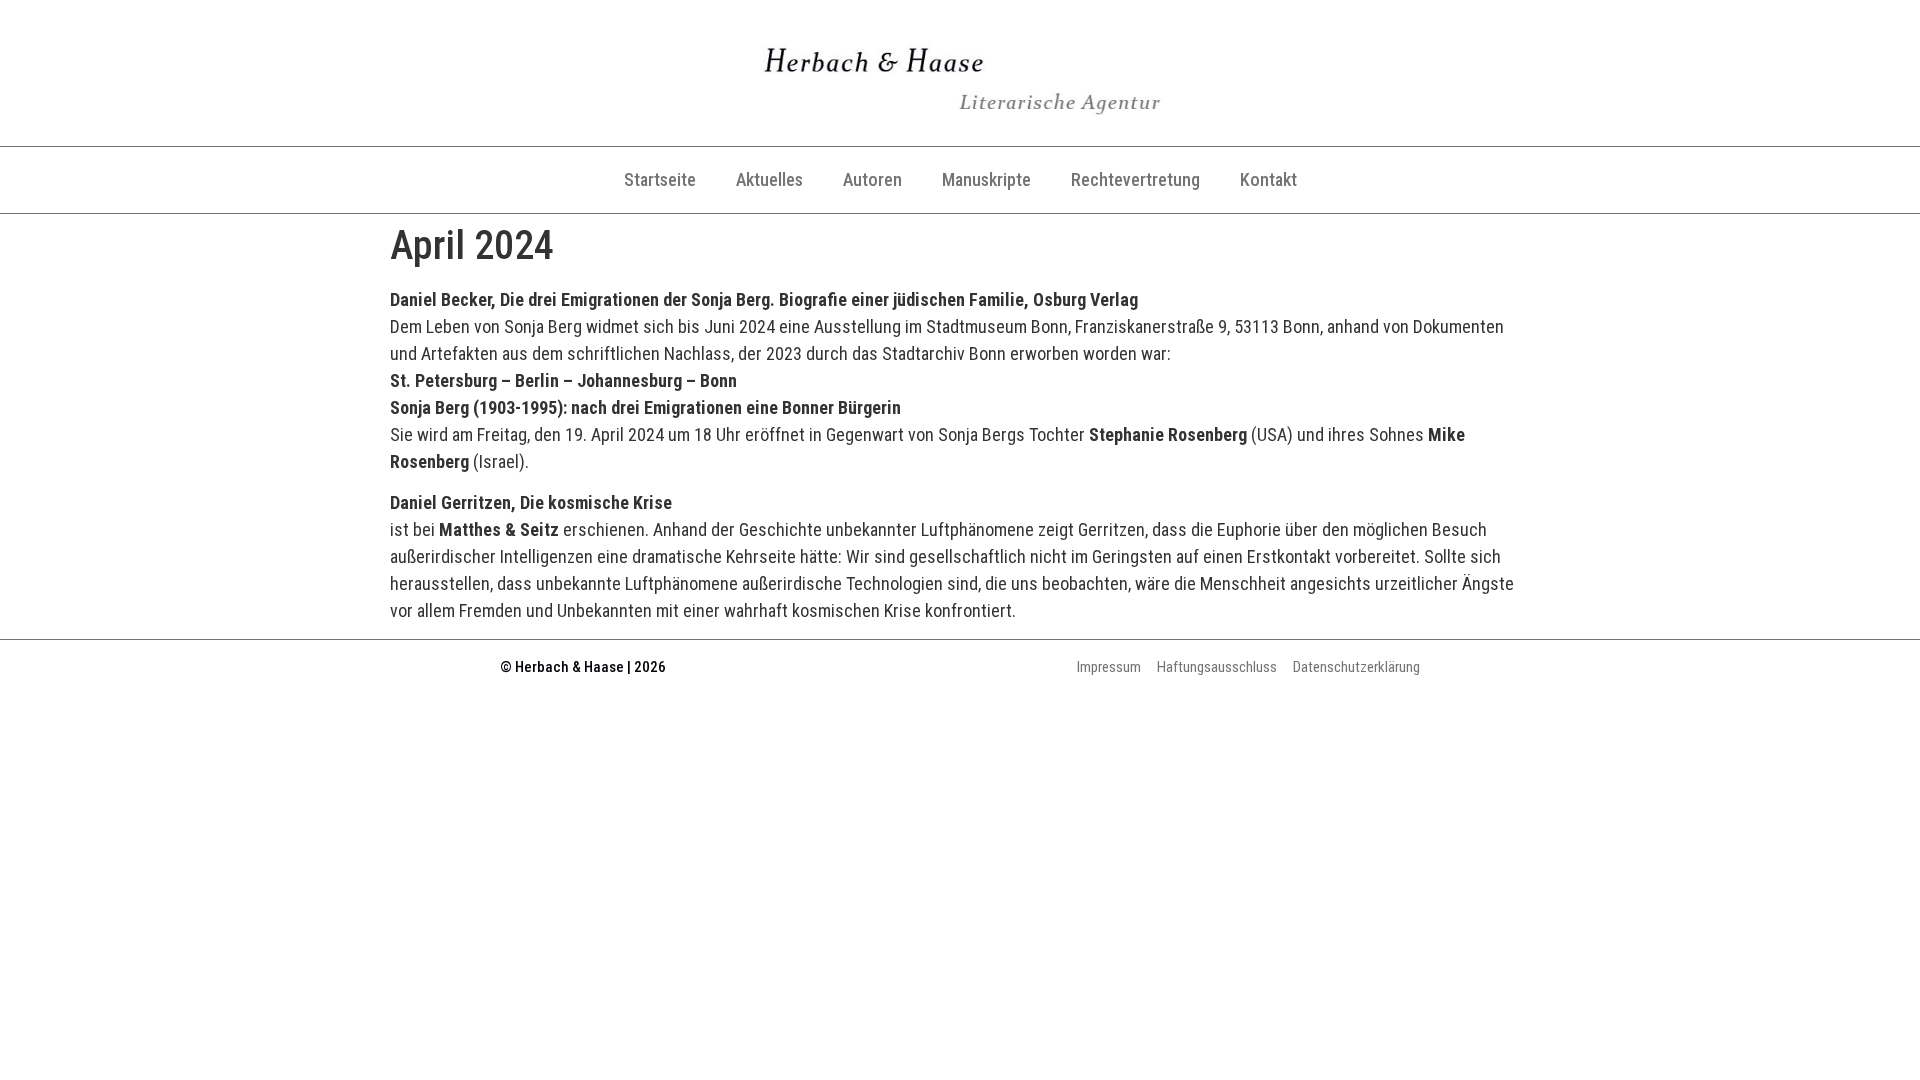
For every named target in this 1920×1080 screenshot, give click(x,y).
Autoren (872, 179)
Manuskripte (986, 179)
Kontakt (1268, 179)
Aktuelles (769, 179)
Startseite (660, 179)
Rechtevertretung (1135, 179)
